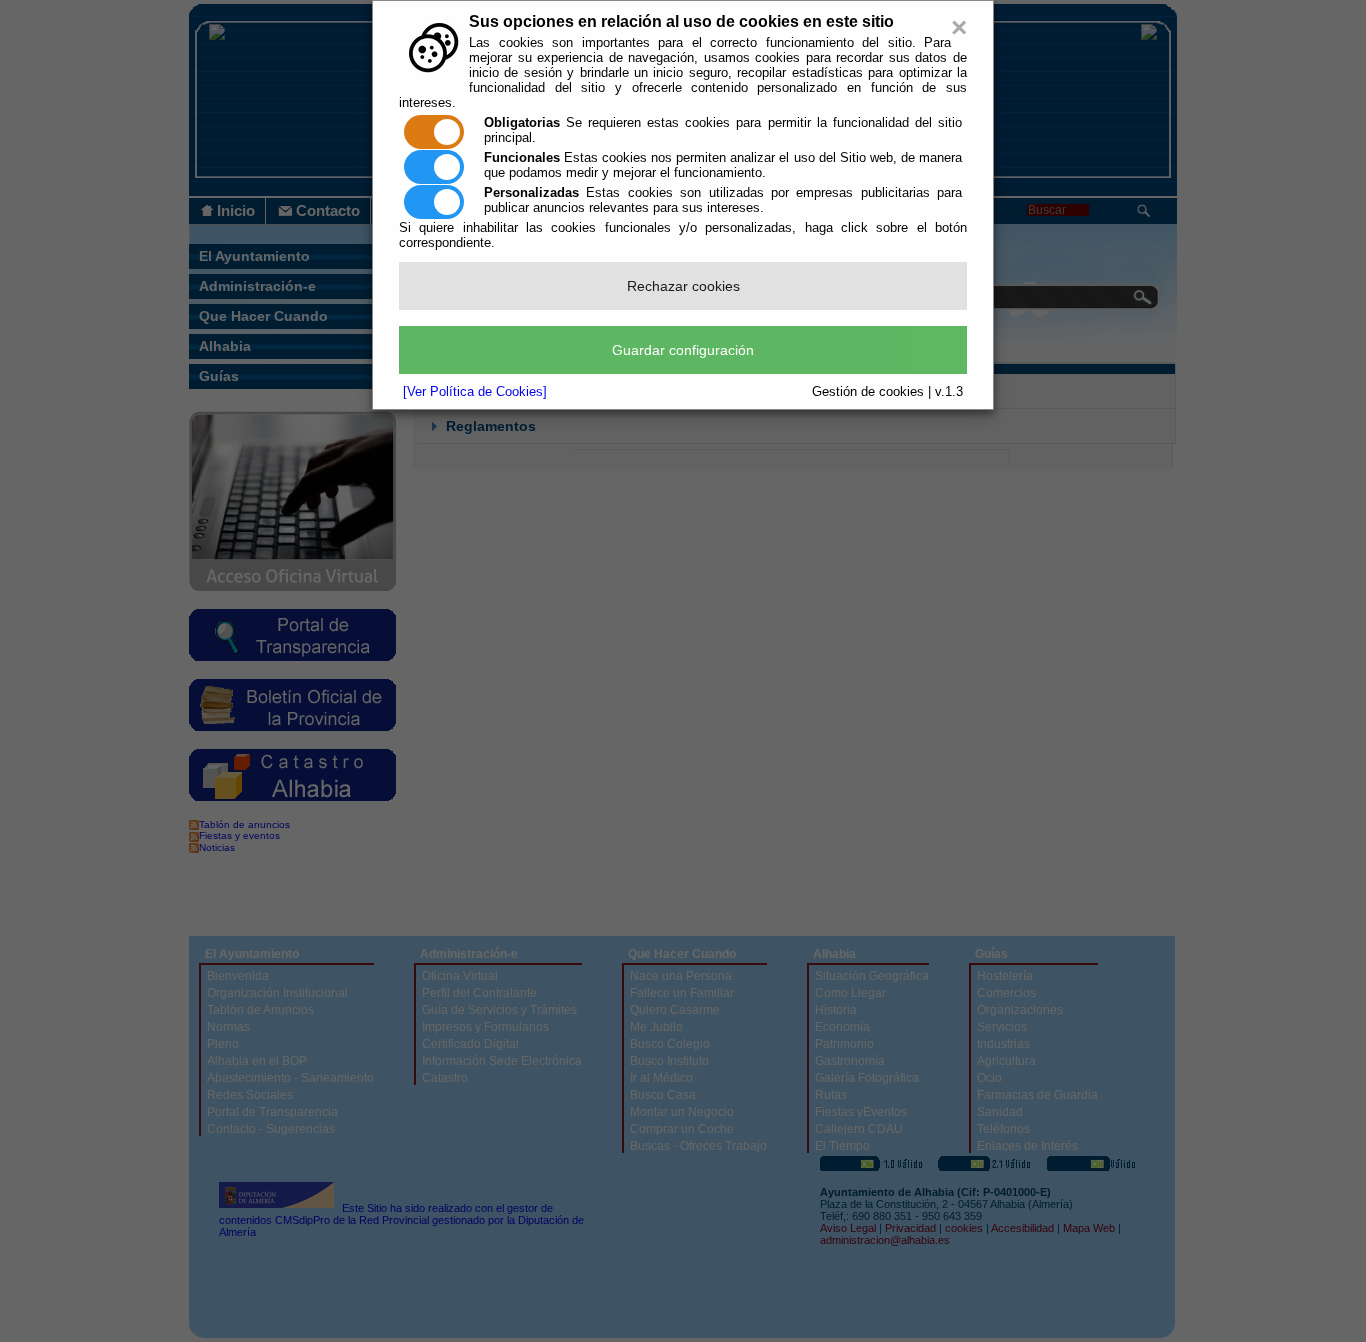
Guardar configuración (683, 350)
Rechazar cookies (683, 286)
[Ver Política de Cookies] (475, 391)
